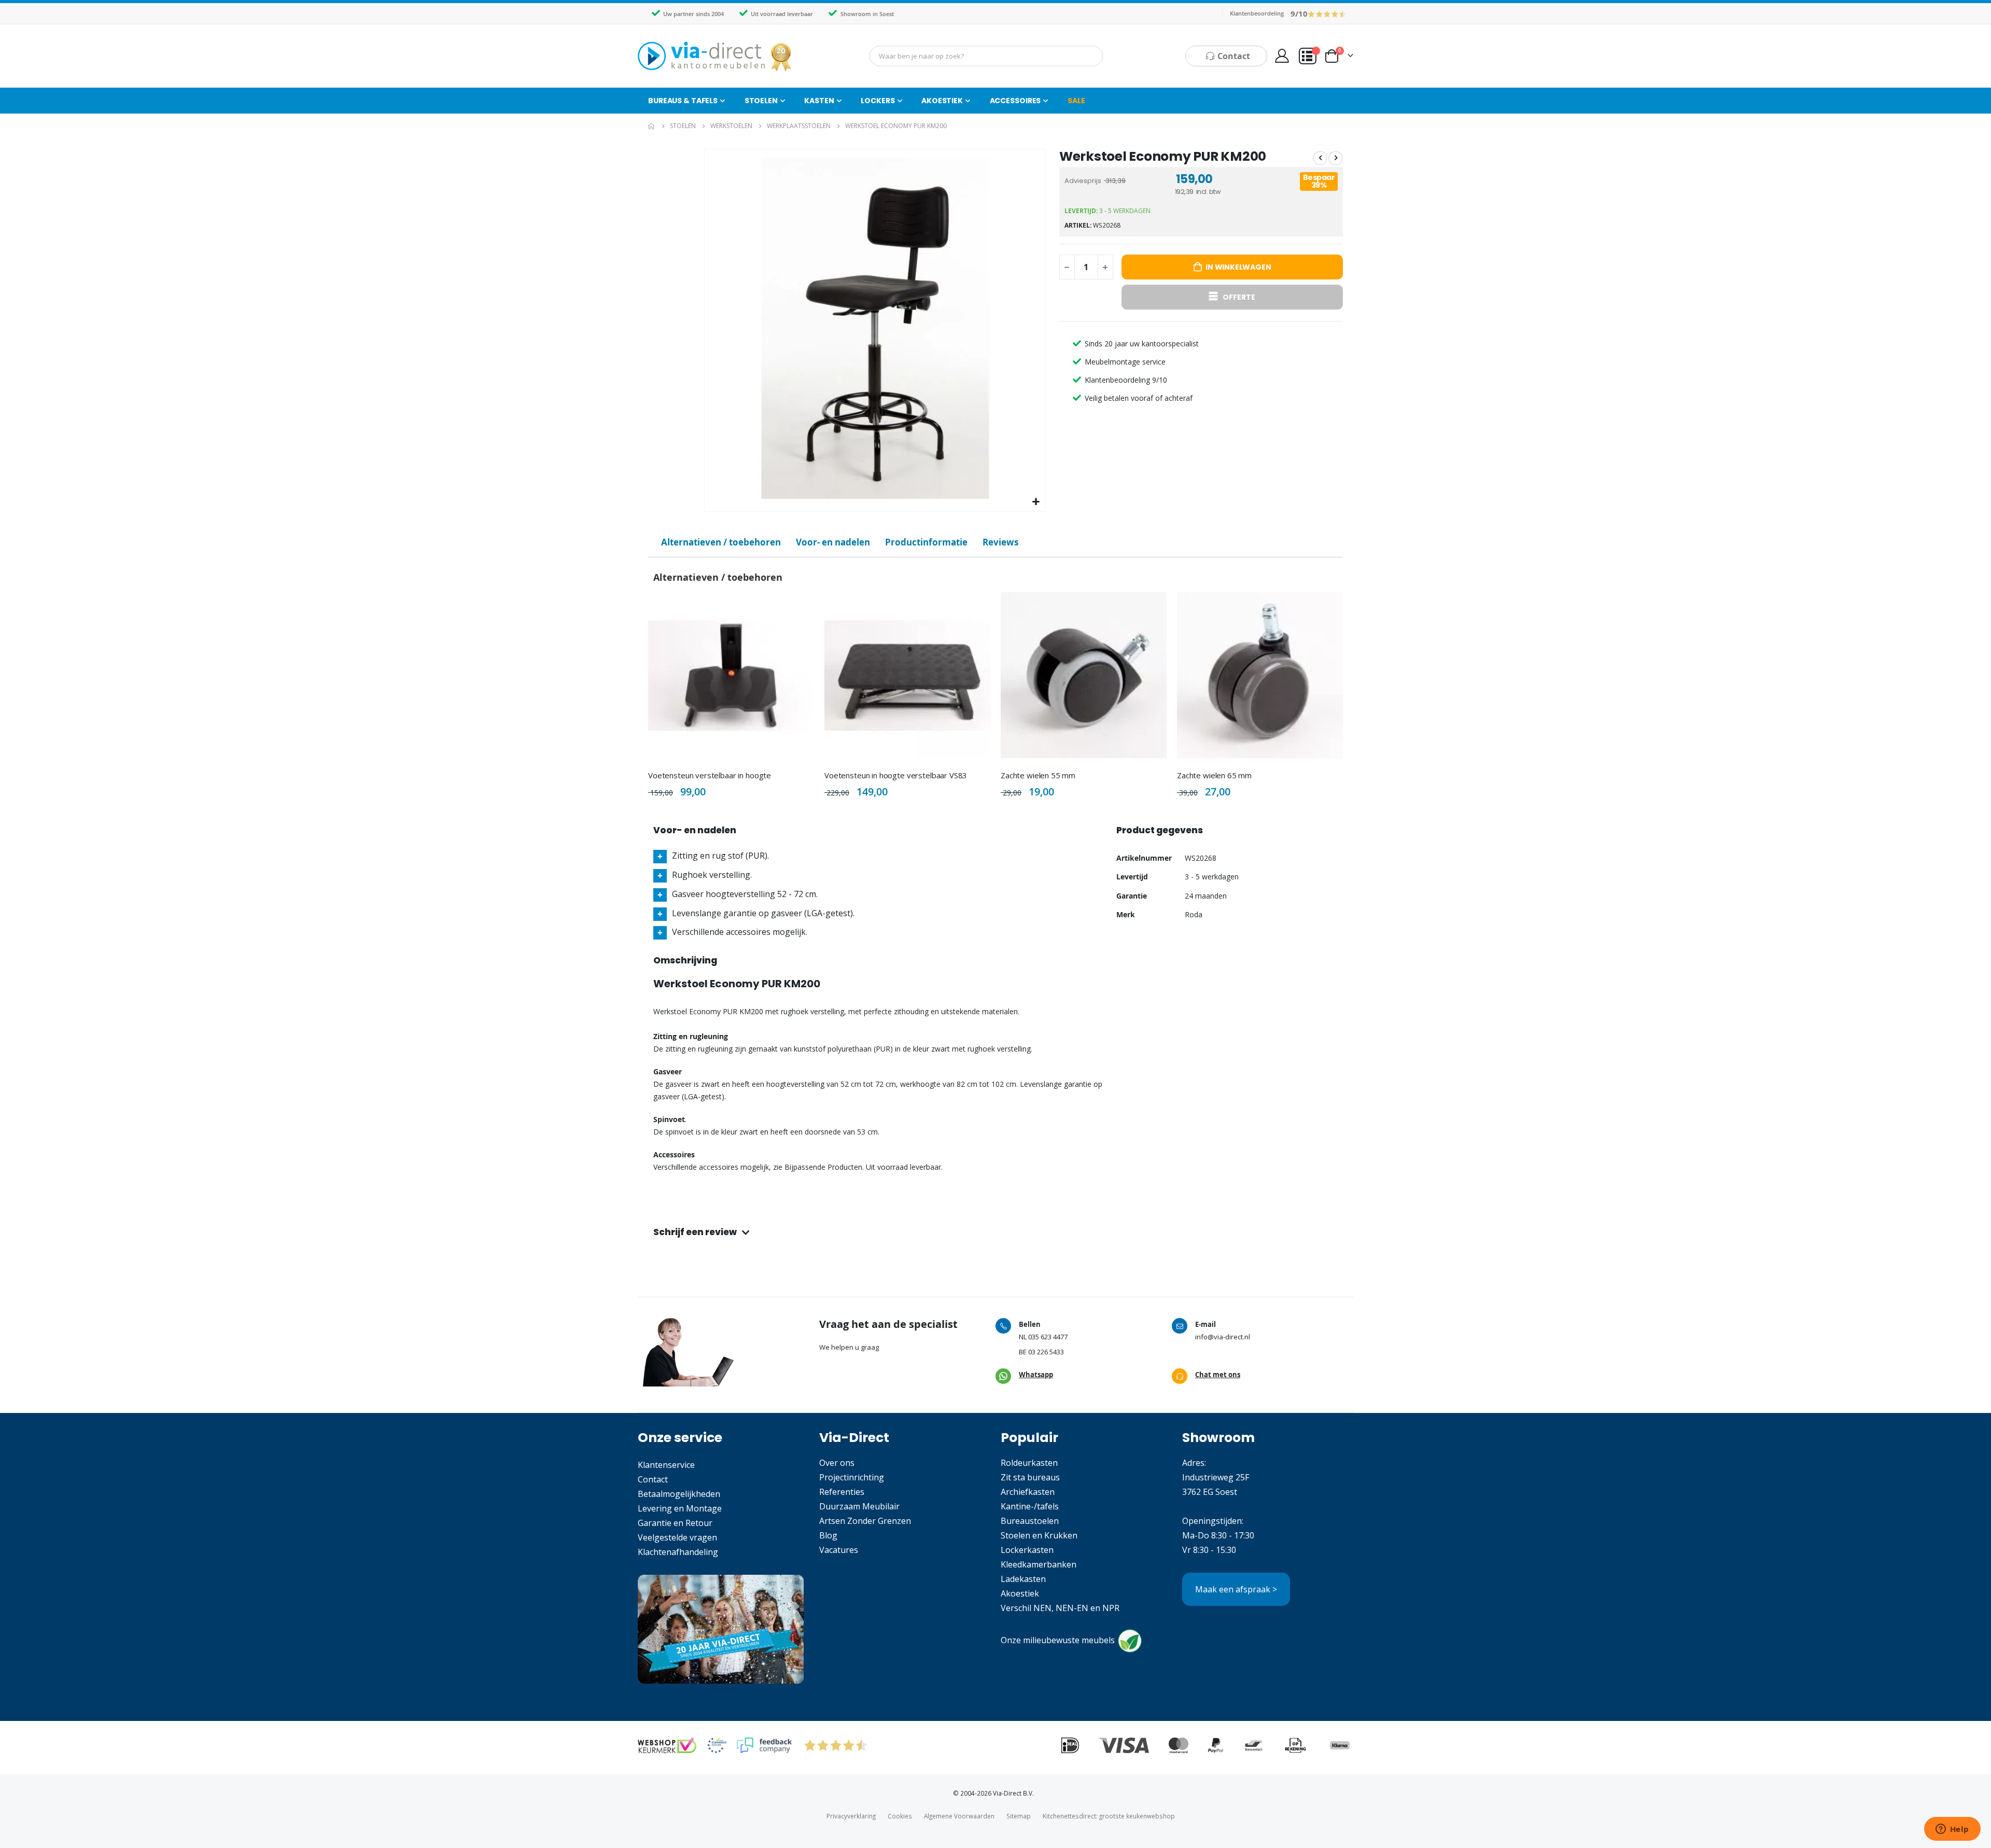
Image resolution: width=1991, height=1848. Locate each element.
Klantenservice (666, 1465)
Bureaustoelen (1030, 1521)
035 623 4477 (1048, 1337)
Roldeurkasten (1029, 1463)
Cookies (900, 1816)
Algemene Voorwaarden (959, 1816)
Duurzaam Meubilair (859, 1506)
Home (652, 126)
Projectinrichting (852, 1477)
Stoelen (683, 126)
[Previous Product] (1320, 158)
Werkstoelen (731, 126)
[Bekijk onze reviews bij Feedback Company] (764, 1745)
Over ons (837, 1463)
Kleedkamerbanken (1039, 1564)
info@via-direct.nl (1223, 1337)
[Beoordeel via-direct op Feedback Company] (1327, 13)
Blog (828, 1535)
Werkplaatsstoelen (799, 126)
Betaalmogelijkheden (679, 1494)
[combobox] (986, 56)
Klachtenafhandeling (678, 1552)
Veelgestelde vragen (677, 1537)
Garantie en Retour (675, 1523)
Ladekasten (1023, 1579)
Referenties (842, 1492)
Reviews (1000, 542)
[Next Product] (1336, 158)
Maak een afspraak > (1236, 1589)
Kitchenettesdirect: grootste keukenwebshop (1109, 1816)
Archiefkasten (1028, 1492)
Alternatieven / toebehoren (721, 542)
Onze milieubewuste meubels (1058, 1640)
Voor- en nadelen (833, 542)
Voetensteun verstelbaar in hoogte (710, 775)
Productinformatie (926, 542)
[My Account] (1282, 56)
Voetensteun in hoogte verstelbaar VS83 (896, 775)
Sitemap (1019, 1816)
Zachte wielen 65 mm (1214, 775)
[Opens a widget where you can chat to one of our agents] (1952, 1830)
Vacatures (839, 1550)
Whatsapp (1036, 1375)
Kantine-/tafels (1030, 1506)
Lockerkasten (1027, 1550)
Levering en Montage (680, 1508)
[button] (1036, 502)
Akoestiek (1020, 1593)
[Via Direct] (716, 56)
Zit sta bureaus (1030, 1477)
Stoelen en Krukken (1039, 1535)
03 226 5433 (1046, 1352)
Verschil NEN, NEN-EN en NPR (1060, 1608)
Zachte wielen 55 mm (1038, 775)
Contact (653, 1479)
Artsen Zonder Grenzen (865, 1521)
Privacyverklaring (851, 1816)
